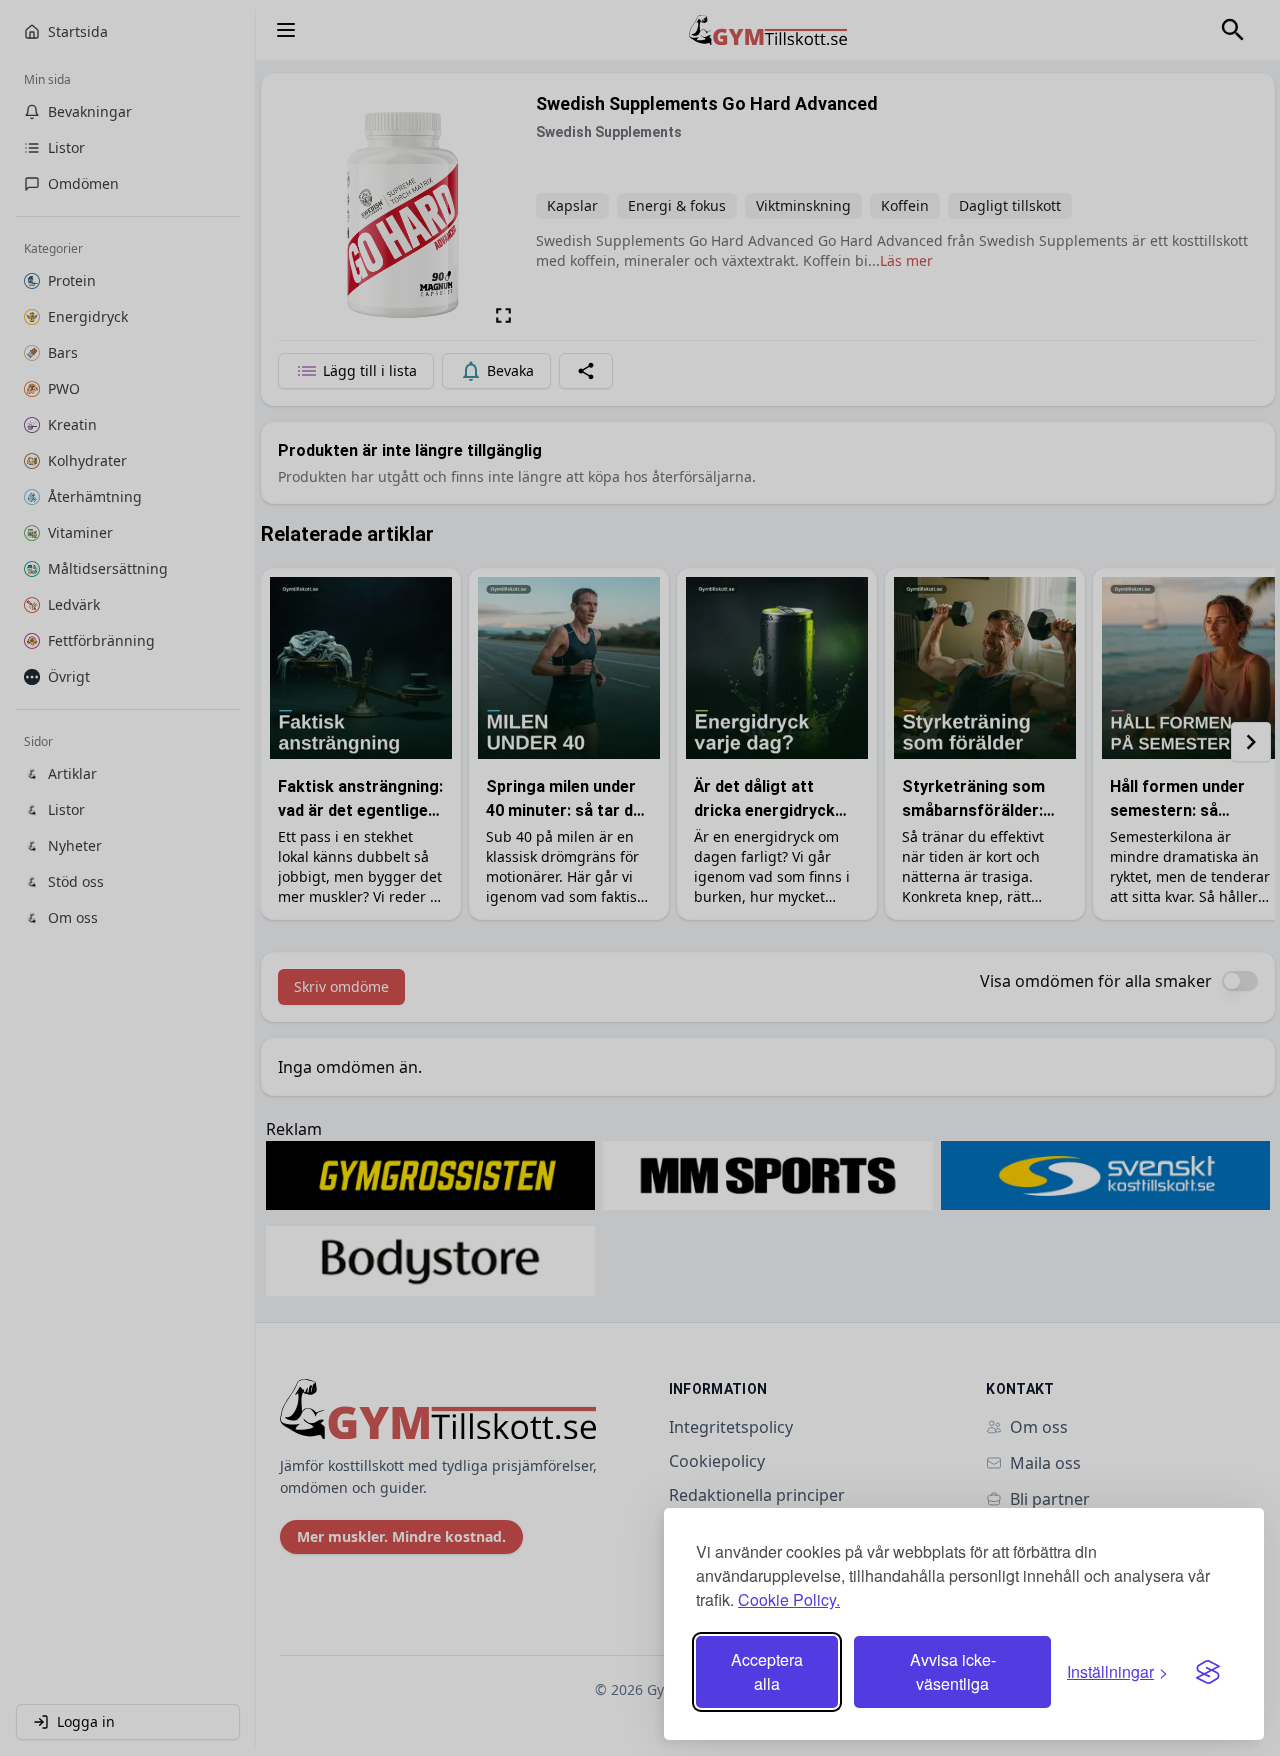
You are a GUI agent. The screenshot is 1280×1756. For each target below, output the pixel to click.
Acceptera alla (767, 1671)
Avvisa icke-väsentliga (953, 1671)
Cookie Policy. (789, 1599)
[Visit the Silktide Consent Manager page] (1208, 1672)
